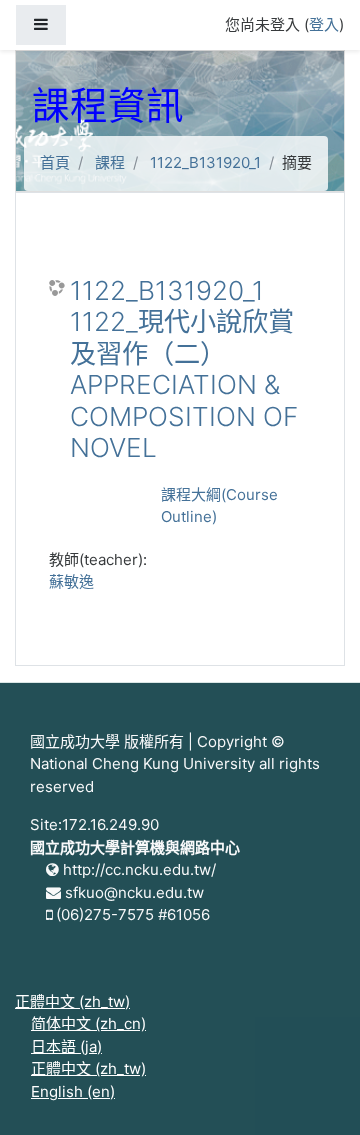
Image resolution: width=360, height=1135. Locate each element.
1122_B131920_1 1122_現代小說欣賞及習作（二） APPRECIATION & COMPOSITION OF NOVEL (184, 369)
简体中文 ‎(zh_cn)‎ (88, 1023)
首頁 (55, 162)
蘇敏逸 (71, 581)
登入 (324, 24)
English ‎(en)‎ (73, 1091)
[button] (315, 1092)
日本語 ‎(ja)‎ (66, 1046)
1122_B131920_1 (205, 162)
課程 (110, 162)
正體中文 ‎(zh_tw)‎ (72, 1001)
